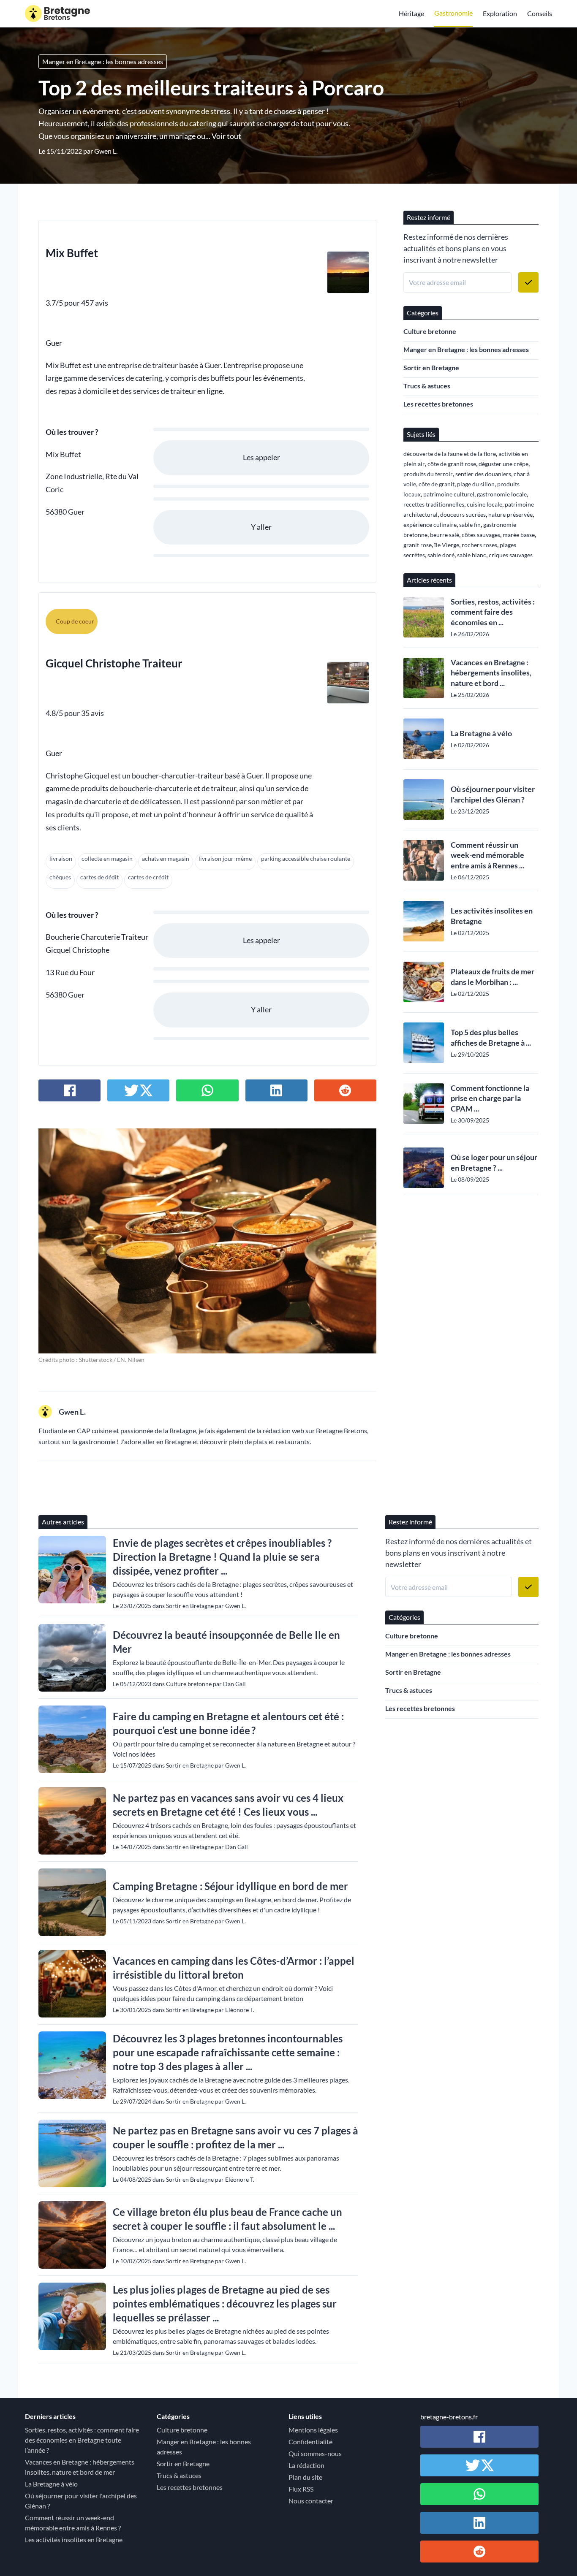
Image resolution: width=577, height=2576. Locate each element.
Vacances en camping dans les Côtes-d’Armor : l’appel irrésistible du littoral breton (234, 1968)
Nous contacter (311, 2501)
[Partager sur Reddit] (345, 1090)
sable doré (441, 555)
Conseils (540, 13)
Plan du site (305, 2477)
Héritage (411, 13)
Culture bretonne (430, 331)
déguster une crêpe (504, 464)
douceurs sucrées (463, 514)
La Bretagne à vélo (481, 733)
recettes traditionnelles (434, 504)
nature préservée (510, 514)
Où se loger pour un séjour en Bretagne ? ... (494, 1162)
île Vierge (447, 545)
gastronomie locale (502, 494)
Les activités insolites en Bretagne (492, 916)
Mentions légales (313, 2430)
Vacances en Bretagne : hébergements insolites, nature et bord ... (491, 673)
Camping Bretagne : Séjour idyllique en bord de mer (230, 1886)
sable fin (470, 525)
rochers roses (479, 545)
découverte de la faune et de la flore (450, 454)
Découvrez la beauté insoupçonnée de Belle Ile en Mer (226, 1642)
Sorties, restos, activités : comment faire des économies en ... (493, 612)
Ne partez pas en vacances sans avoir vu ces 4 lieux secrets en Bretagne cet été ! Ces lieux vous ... (228, 1805)
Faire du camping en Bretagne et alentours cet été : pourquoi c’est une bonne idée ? (228, 1723)
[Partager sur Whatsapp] (207, 1090)
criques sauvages (511, 555)
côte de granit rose (452, 464)
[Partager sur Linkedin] (276, 1090)
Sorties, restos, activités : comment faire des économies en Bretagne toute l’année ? (82, 2440)
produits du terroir (428, 474)
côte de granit (437, 484)
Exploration (500, 13)
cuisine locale (484, 504)
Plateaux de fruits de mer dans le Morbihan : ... (493, 977)
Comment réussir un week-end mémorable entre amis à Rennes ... (487, 855)
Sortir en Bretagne (431, 367)
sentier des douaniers (483, 474)
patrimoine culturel (449, 494)
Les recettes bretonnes (438, 404)
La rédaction (306, 2465)
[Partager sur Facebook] (69, 1090)
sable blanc (472, 555)
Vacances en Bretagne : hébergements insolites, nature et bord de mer (80, 2467)
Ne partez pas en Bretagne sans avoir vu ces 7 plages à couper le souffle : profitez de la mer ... (235, 2137)
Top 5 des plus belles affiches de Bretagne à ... (491, 1037)
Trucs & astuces (427, 386)
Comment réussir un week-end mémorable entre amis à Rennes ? (73, 2523)
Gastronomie (453, 13)
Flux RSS (301, 2489)
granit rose (418, 545)
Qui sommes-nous (315, 2453)
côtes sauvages (481, 535)
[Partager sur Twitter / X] (138, 1090)
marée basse (519, 535)
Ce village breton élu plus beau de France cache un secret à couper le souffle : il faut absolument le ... (227, 2219)
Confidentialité (310, 2442)
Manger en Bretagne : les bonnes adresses (103, 61)
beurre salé (445, 535)
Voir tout (226, 136)
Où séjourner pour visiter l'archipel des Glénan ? (493, 794)
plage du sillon (476, 484)
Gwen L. (106, 151)
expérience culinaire (430, 525)
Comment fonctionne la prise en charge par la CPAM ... (490, 1098)
